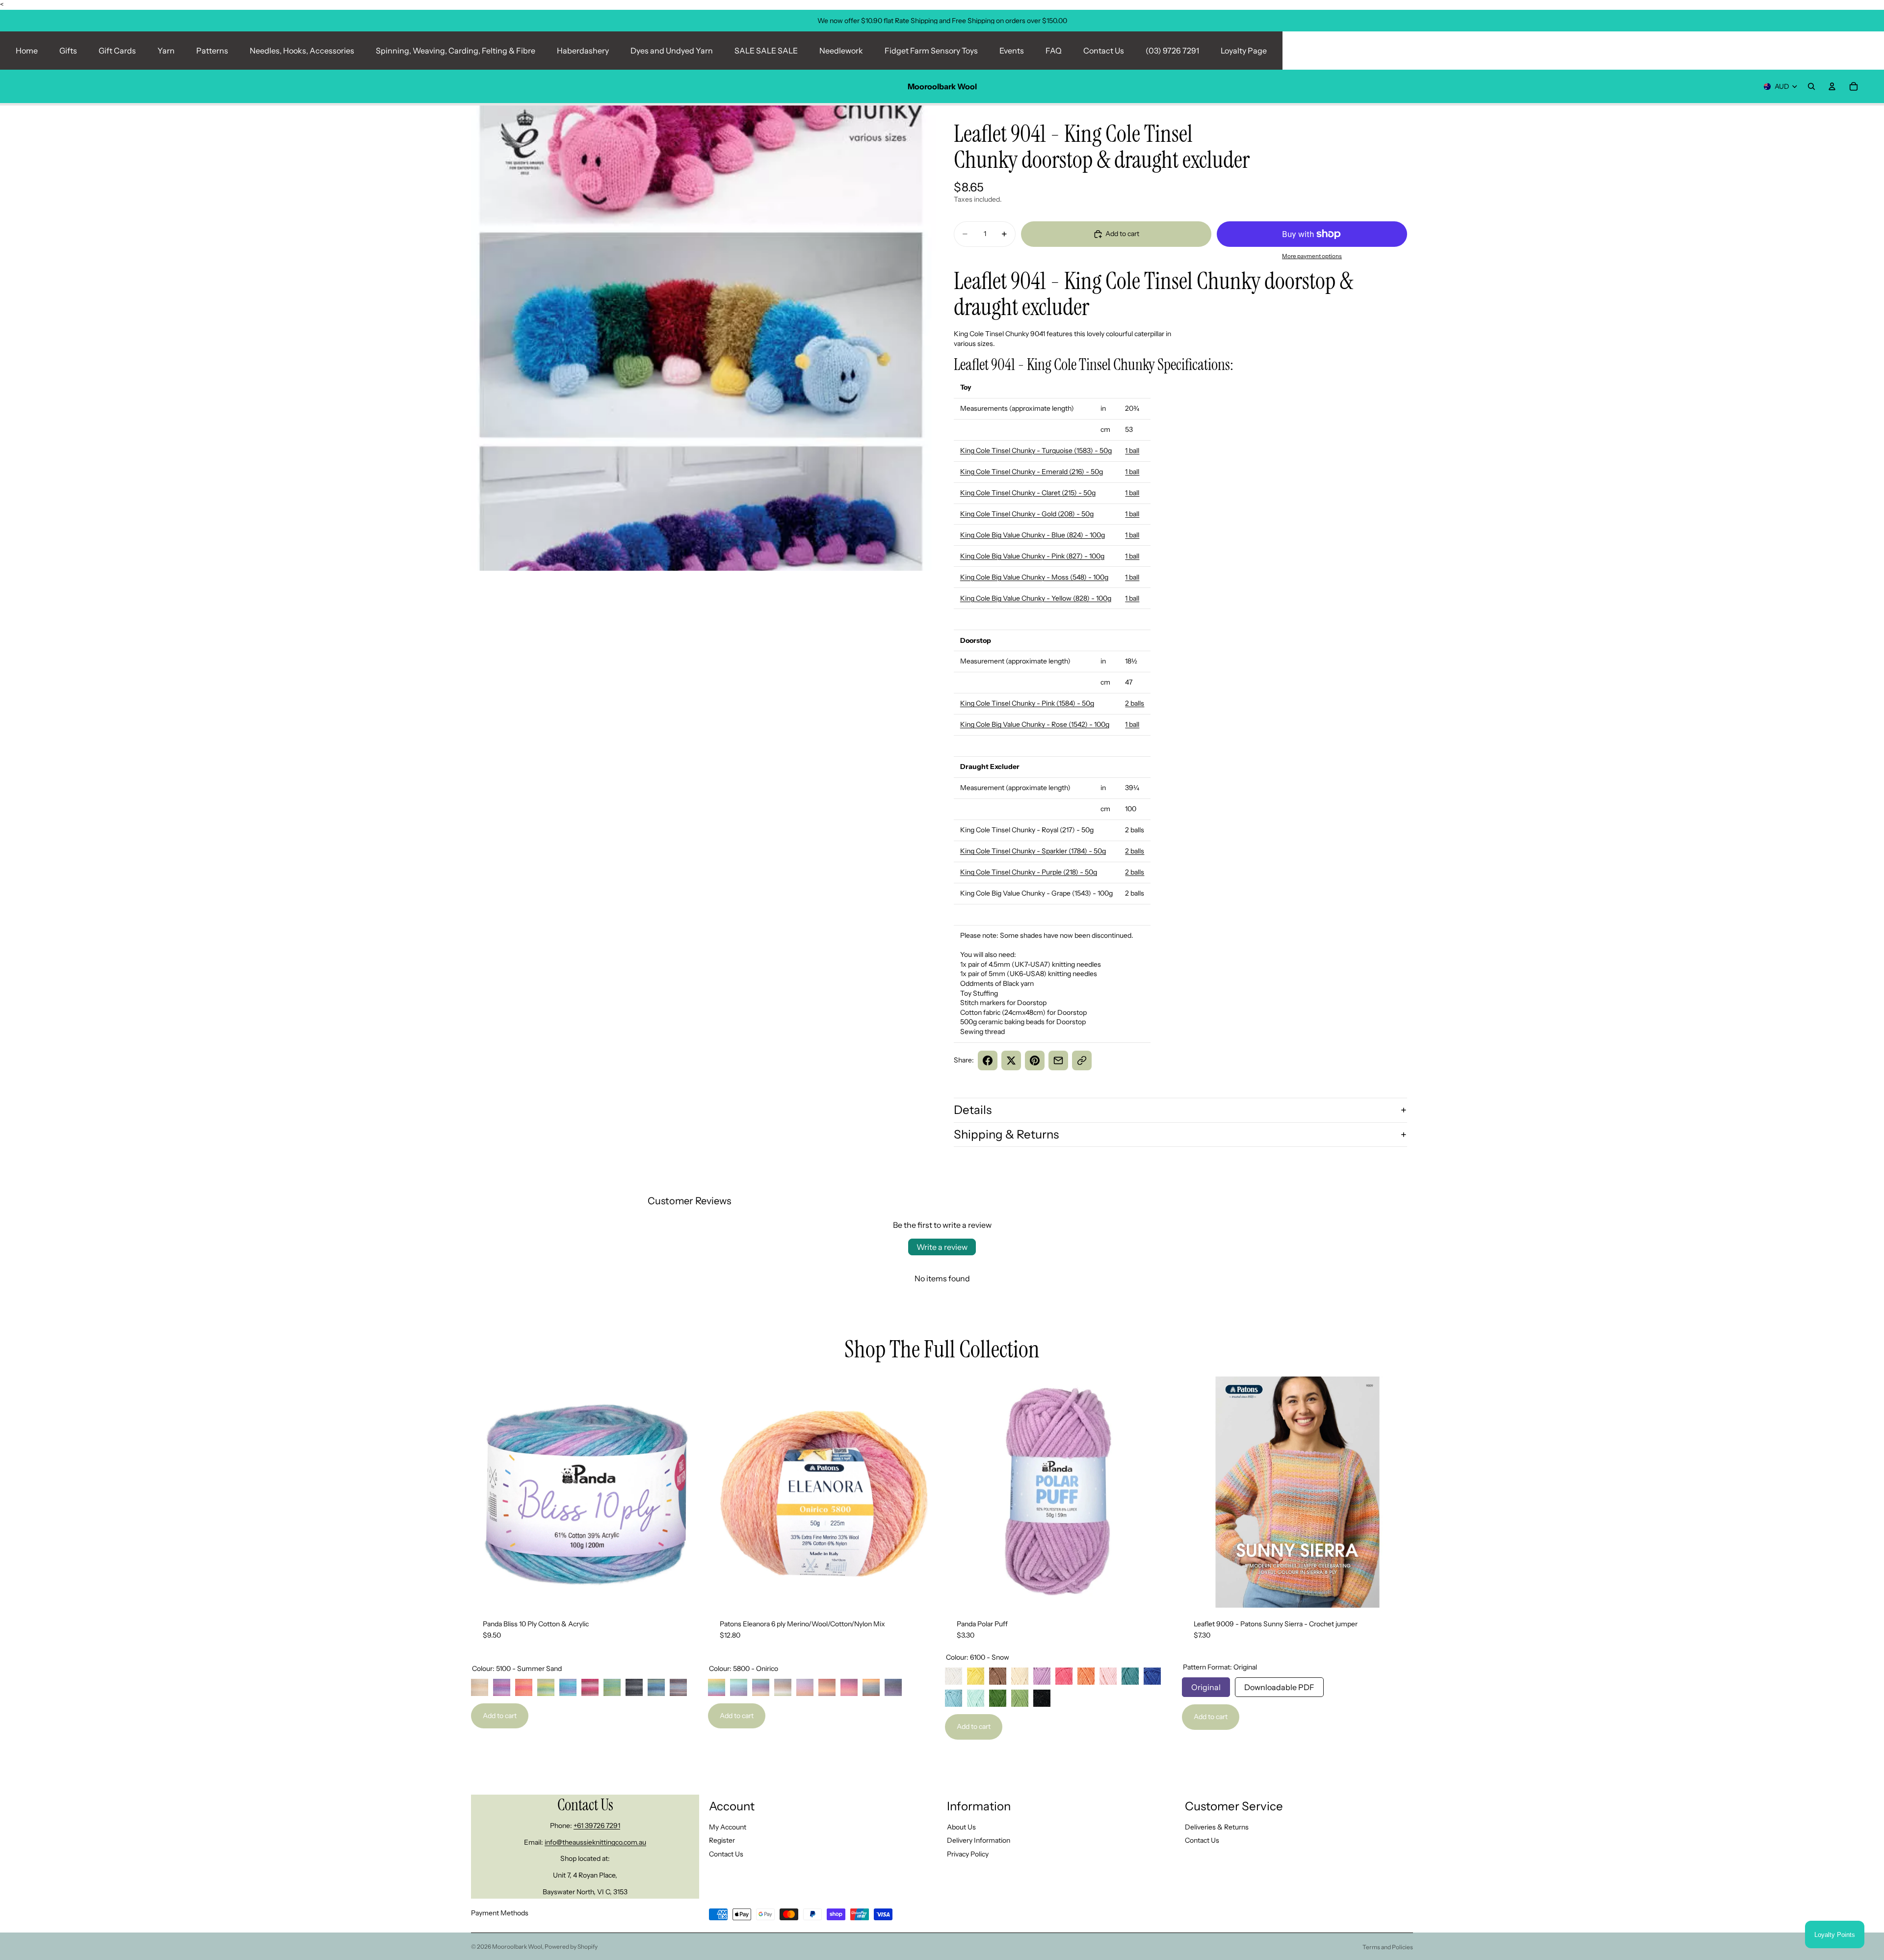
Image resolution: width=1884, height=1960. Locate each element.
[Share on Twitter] (1011, 1060)
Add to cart (500, 1716)
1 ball (1132, 450)
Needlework (841, 51)
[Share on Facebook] (988, 1060)
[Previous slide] (486, 1492)
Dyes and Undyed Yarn (672, 51)
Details (973, 1110)
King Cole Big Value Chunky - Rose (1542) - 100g (1035, 724)
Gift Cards (117, 51)
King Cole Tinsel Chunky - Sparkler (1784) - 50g (1033, 851)
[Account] (1832, 86)
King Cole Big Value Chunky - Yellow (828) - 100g (1036, 598)
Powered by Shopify (571, 1947)
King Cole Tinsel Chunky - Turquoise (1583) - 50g (1036, 450)
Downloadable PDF (1279, 1685)
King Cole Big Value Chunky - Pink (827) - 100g (1032, 556)
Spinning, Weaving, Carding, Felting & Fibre (456, 51)
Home (27, 51)
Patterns (212, 51)
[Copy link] (1082, 1060)
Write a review (942, 1247)
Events (1012, 51)
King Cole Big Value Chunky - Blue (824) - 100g (1033, 535)
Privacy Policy (968, 1854)
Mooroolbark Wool (517, 1947)
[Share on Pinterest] (1035, 1060)
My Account (728, 1827)
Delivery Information (979, 1840)
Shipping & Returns (1006, 1134)
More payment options (1312, 256)
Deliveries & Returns (1217, 1827)
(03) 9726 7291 (1172, 51)
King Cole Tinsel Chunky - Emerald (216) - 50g (1032, 472)
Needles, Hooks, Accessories (302, 51)
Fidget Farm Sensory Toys (931, 51)
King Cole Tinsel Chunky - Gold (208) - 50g (1027, 514)
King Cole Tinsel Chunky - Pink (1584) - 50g (1027, 703)
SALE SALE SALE (766, 51)
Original (1206, 1685)
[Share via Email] (1058, 1060)
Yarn (166, 51)
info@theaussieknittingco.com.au (595, 1842)
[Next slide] (687, 1492)
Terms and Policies (1388, 1947)
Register (722, 1840)
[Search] (1811, 86)
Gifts (68, 51)
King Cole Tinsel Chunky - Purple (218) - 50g (1029, 872)
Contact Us (1104, 51)
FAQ (1054, 51)
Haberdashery (583, 51)
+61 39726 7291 (597, 1826)
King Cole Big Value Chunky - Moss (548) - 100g (1034, 577)
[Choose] (687, 1592)
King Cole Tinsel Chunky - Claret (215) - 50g (1028, 493)
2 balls (1135, 703)
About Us (961, 1827)
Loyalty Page (1244, 51)
